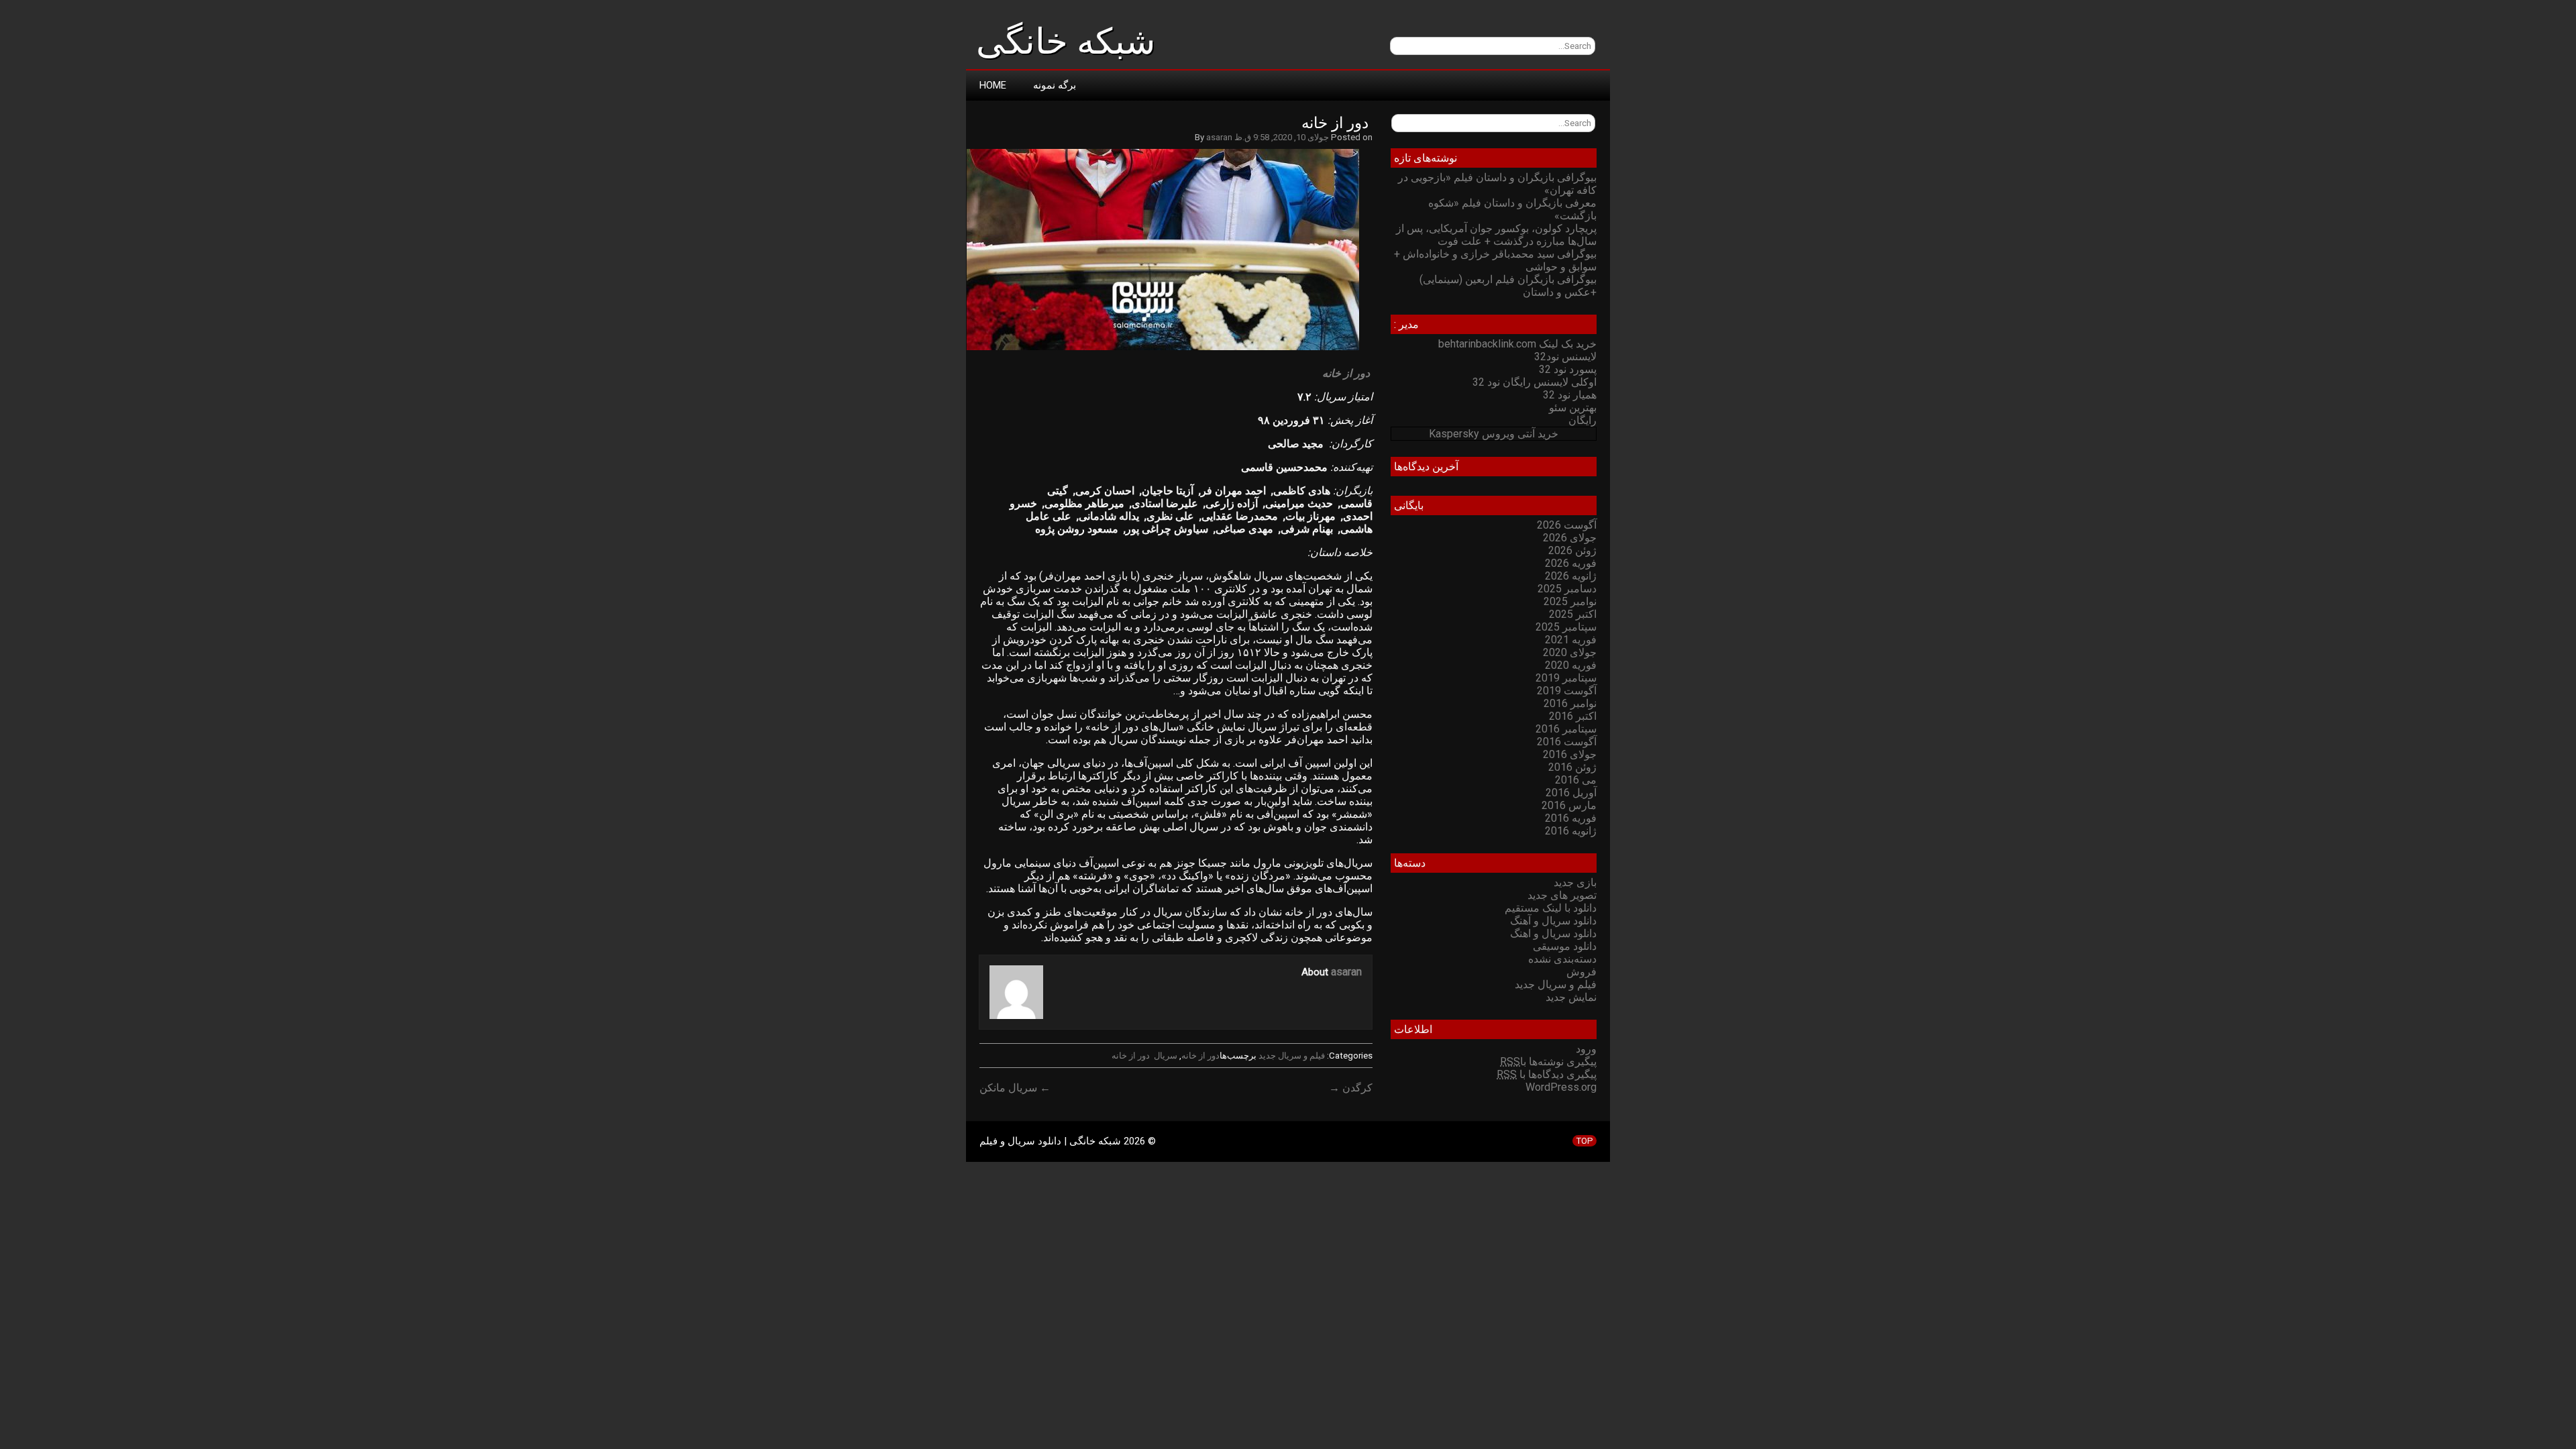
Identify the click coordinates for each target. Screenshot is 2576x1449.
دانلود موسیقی (1565, 946)
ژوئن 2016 (1572, 767)
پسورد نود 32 (1568, 369)
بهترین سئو (1573, 408)
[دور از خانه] (1170, 350)
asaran (1219, 137)
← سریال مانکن (1015, 1088)
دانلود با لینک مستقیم (1551, 908)
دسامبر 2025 (1567, 589)
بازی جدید (1575, 882)
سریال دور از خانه (1144, 1056)
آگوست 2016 (1567, 742)
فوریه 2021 (1571, 640)
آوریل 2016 (1571, 793)
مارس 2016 (1569, 805)
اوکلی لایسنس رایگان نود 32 (1535, 382)
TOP (1585, 1141)
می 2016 (1576, 780)
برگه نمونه (1055, 85)
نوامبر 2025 (1570, 601)
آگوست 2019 (1567, 691)
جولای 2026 (1570, 538)
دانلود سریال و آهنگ (1553, 921)
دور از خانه (1337, 123)
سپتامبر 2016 (1566, 729)
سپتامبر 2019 (1566, 678)
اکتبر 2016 (1573, 716)
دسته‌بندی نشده (1562, 959)
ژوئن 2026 (1572, 550)
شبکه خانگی (1066, 42)
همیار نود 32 (1570, 395)
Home (993, 85)
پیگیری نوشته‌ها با (1548, 1062)
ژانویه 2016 (1571, 831)
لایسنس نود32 (1565, 357)
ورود (1586, 1049)
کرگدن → (1351, 1088)
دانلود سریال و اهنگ (1553, 933)
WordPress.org (1561, 1087)
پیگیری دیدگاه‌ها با (1547, 1074)
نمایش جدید (1571, 997)
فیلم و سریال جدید (1292, 1056)
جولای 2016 (1570, 754)
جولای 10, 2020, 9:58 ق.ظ (1282, 137)
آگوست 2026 (1567, 525)
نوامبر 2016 (1570, 703)
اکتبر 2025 (1573, 614)
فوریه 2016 (1571, 818)
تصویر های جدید (1562, 895)
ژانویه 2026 (1571, 576)
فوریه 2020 (1571, 665)
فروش (1581, 972)
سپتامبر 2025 (1566, 627)
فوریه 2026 (1571, 563)
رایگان (1582, 420)
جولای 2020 (1570, 652)
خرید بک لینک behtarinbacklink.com (1517, 344)
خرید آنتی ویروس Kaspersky (1494, 434)
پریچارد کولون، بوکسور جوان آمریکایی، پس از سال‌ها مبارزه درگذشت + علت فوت (1496, 235)
